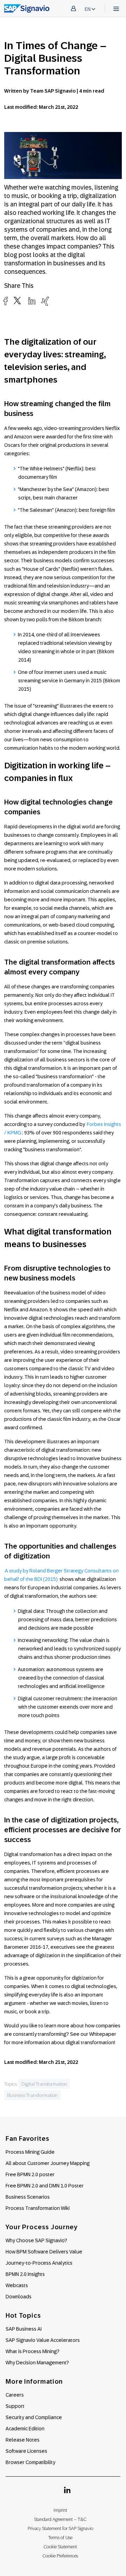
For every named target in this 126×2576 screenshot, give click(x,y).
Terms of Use (60, 2538)
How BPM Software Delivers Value (44, 2252)
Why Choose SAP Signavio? (36, 2240)
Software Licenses (26, 2451)
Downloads (19, 2297)
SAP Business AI (24, 2329)
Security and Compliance (34, 2417)
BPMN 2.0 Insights (25, 2274)
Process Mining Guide (30, 2152)
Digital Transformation (44, 2084)
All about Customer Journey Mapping (48, 2163)
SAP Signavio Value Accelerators (43, 2340)
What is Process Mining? (33, 2351)
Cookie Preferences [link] (60, 2556)
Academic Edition (25, 2429)
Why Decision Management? (37, 2363)
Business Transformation (32, 2095)
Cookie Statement (60, 2547)
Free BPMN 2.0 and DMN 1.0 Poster (45, 2186)
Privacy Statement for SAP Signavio (60, 2528)
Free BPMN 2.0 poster (30, 2174)
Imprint (60, 2510)
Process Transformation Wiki (38, 2208)
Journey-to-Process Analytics (40, 2263)
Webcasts (17, 2285)
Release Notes (23, 2440)
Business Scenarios (28, 2197)
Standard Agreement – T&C (60, 2519)
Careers (15, 2395)
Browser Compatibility (30, 2462)
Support (15, 2406)
